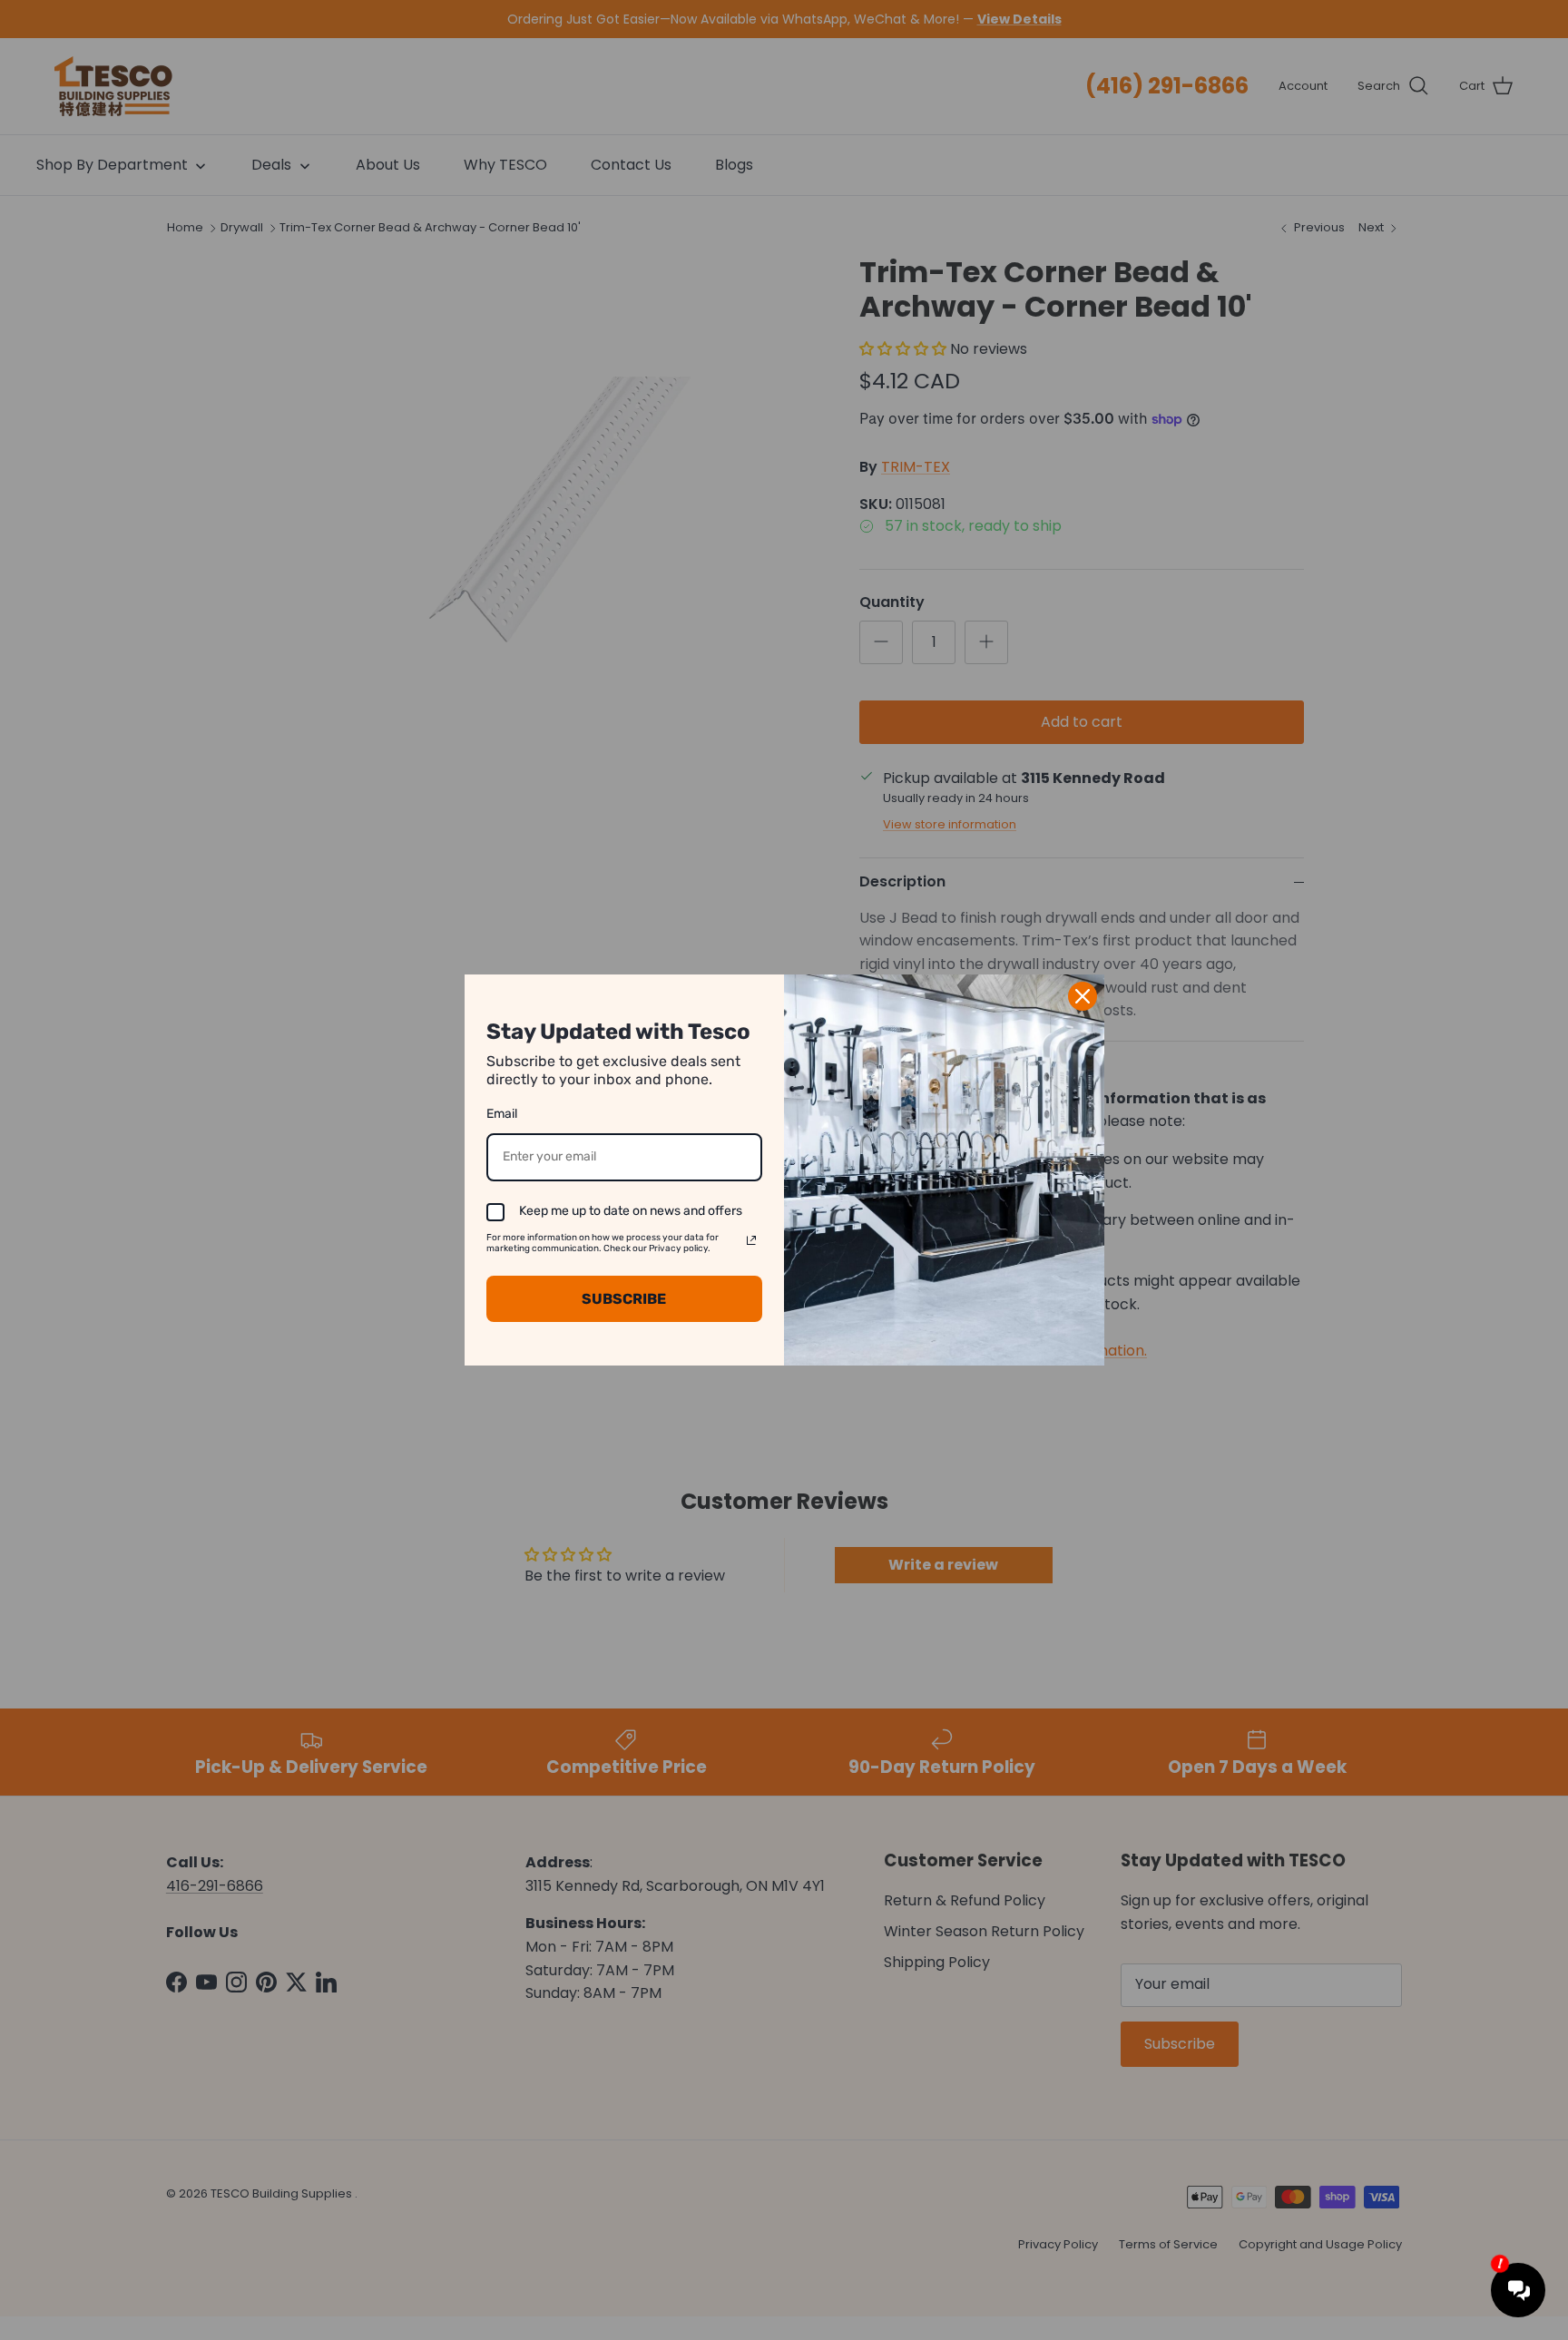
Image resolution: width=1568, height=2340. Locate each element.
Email (502, 1114)
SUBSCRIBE (624, 1299)
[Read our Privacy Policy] (751, 1240)
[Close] (1083, 996)
